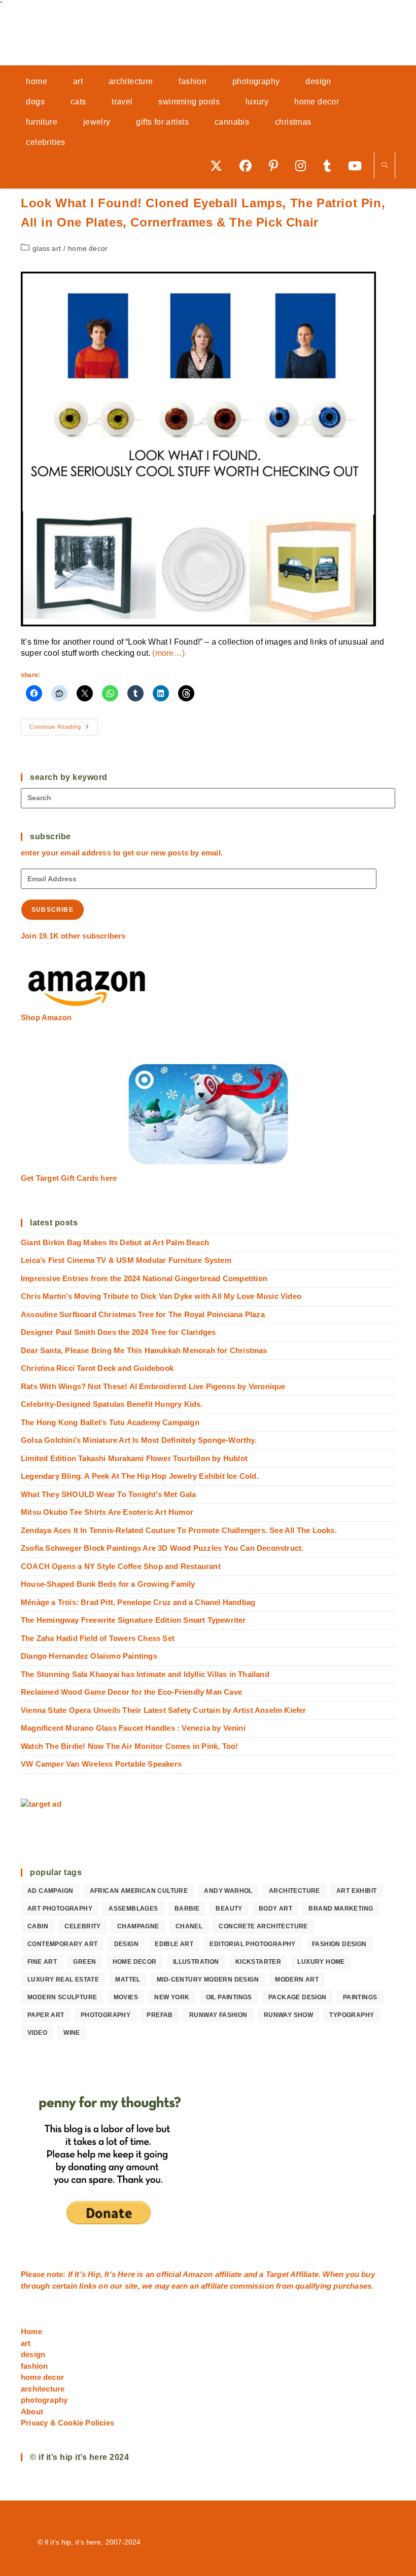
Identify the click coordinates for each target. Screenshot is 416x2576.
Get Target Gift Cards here (69, 1178)
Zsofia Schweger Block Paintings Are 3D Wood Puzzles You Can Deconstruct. (162, 1548)
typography (352, 2015)
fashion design (339, 1944)
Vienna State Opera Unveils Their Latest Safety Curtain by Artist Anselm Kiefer (164, 1710)
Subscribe (53, 910)
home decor (88, 248)
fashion (34, 2366)
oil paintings (229, 1997)
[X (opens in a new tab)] (220, 165)
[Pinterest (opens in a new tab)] (277, 165)
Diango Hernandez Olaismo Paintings (89, 1656)
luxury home (321, 1962)
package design (298, 1997)
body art (275, 1909)
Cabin (38, 1926)
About (32, 2412)
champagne (138, 1926)
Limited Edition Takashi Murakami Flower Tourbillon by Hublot (134, 1458)
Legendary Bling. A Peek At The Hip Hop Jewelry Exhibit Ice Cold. (140, 1476)
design (126, 1944)
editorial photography (252, 1944)
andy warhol (228, 1891)
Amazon (199, 2274)
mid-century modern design (208, 1980)
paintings (360, 1997)
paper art (46, 2015)
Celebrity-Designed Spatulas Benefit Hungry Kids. (112, 1404)
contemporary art (62, 1944)
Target (277, 2274)
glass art (47, 248)
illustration (196, 1962)
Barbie (187, 1909)
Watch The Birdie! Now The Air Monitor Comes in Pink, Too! (129, 1746)
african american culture (139, 1891)
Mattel (128, 1980)
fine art (42, 1962)
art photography (60, 1909)
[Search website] (385, 166)
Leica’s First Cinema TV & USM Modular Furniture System (126, 1260)
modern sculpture (62, 1997)
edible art (174, 1944)
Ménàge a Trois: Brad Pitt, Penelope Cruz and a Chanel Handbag (138, 1602)
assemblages (133, 1909)
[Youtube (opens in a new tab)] (358, 165)
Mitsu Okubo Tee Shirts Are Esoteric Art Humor (107, 1512)
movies (126, 1997)
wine (72, 2033)
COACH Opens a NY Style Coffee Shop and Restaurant (121, 1566)
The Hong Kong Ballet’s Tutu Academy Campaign (110, 1422)
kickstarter (258, 1962)
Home (31, 2331)
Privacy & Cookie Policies (67, 2423)
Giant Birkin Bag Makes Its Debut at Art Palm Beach (115, 1242)
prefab (160, 2015)
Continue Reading (64, 729)
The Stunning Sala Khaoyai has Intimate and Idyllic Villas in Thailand (145, 1674)
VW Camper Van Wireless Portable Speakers (101, 1764)
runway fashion (218, 2015)
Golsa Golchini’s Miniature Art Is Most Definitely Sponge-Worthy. (139, 1440)
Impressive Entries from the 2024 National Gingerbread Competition (144, 1278)
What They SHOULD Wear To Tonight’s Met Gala (109, 1494)
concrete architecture (263, 1926)
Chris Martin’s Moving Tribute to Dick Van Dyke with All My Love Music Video (161, 1296)
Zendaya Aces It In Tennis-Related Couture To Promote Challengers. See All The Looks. (179, 1530)
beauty (229, 1909)
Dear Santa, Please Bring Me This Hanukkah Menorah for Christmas (144, 1350)
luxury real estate (63, 1980)
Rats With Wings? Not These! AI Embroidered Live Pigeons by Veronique (153, 1386)
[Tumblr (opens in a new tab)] (331, 165)
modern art (297, 1980)
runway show (288, 2015)
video (37, 2033)
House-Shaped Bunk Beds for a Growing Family (108, 1584)
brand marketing (341, 1909)
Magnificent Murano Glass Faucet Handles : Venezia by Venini (133, 1728)
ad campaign (50, 1891)
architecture (294, 1891)
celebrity (83, 1926)
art (26, 2343)
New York (172, 1997)
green (84, 1962)
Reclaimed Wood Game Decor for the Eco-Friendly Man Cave (131, 1692)
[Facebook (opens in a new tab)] (249, 165)
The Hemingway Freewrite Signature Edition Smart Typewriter (133, 1620)
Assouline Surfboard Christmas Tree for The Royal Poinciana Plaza (143, 1314)
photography (106, 2015)
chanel (189, 1926)
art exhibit (356, 1891)
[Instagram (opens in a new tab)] (304, 165)
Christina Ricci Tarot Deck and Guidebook (97, 1368)
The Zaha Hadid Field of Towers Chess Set (98, 1638)
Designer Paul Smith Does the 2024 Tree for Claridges (118, 1332)
